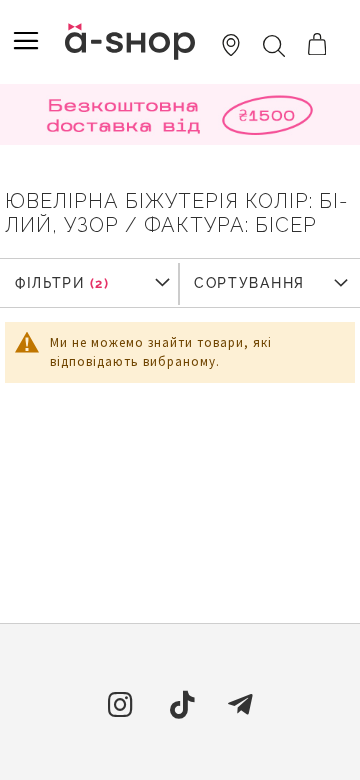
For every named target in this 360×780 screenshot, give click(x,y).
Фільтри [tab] (50, 283)
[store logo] (130, 41)
